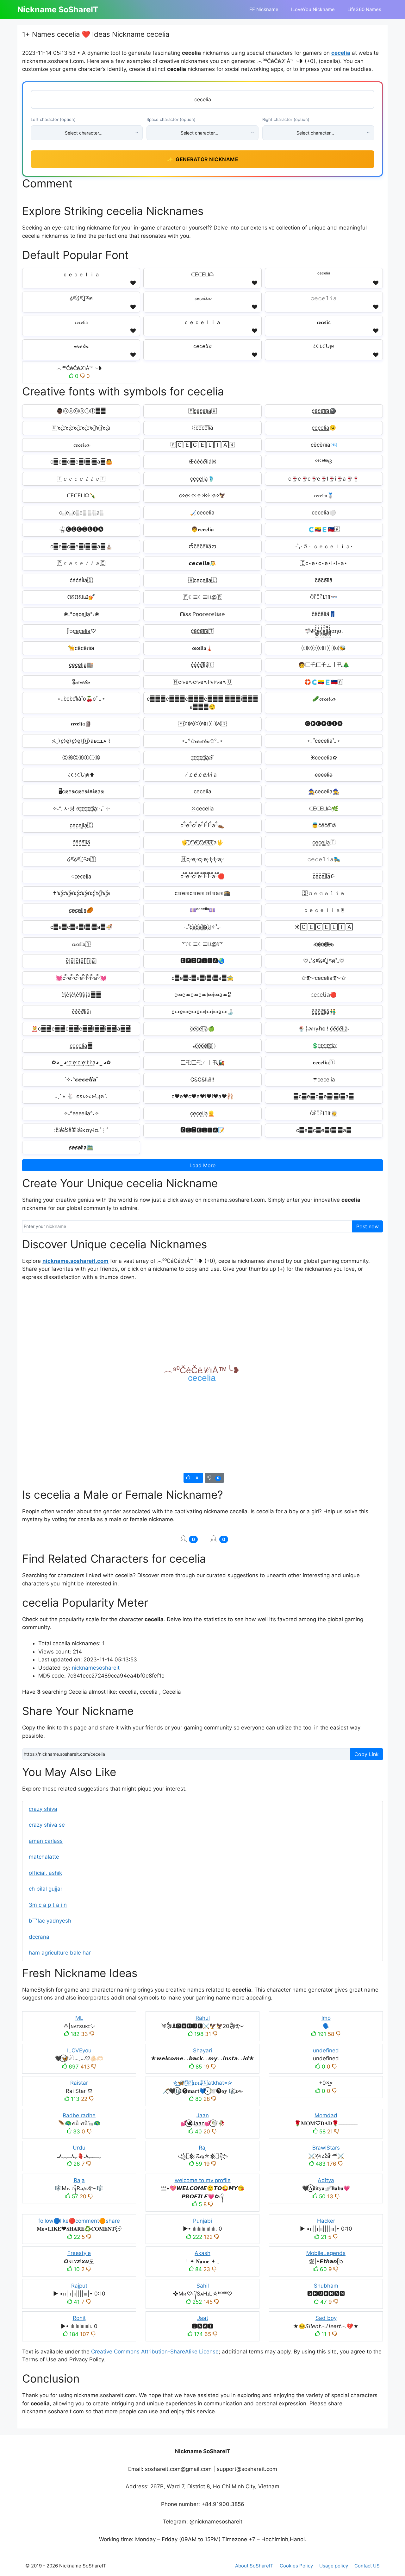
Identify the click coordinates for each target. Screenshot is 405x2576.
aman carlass (46, 1841)
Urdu (79, 2148)
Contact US (367, 2566)
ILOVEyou (79, 2050)
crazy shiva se (47, 1825)
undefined (326, 2050)
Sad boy (326, 2318)
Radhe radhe (79, 2115)
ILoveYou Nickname (313, 9)
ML (79, 2018)
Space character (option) (171, 119)
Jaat (203, 2318)
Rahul (203, 2018)
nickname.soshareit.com (75, 1261)
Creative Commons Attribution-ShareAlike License (155, 2352)
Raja (79, 2180)
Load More (202, 1165)
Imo (326, 2018)
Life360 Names (364, 9)
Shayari (202, 2050)
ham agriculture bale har (60, 1953)
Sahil (203, 2286)
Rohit (79, 2318)
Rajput (79, 2286)
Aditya (326, 2180)
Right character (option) (286, 119)
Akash (202, 2253)
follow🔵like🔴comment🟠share (79, 2221)
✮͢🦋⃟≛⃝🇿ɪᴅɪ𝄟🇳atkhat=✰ (202, 2083)
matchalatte (44, 1857)
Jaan (203, 2115)
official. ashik (45, 1873)
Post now (368, 1226)
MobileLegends (326, 2253)
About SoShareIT (254, 2566)
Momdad (326, 2115)
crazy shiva (43, 1809)
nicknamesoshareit (96, 1668)
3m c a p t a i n (48, 1905)
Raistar (79, 2083)
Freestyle (79, 2253)
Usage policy (334, 2566)
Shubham (326, 2286)
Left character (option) (53, 119)
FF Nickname (264, 9)
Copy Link (367, 1754)
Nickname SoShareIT (58, 9)
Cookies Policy (296, 2566)
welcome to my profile (203, 2180)
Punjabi (202, 2221)
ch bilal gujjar (46, 1889)
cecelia (341, 53)
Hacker (326, 2221)
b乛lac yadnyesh (50, 1921)
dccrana (39, 1937)
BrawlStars (326, 2148)
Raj (203, 2148)
